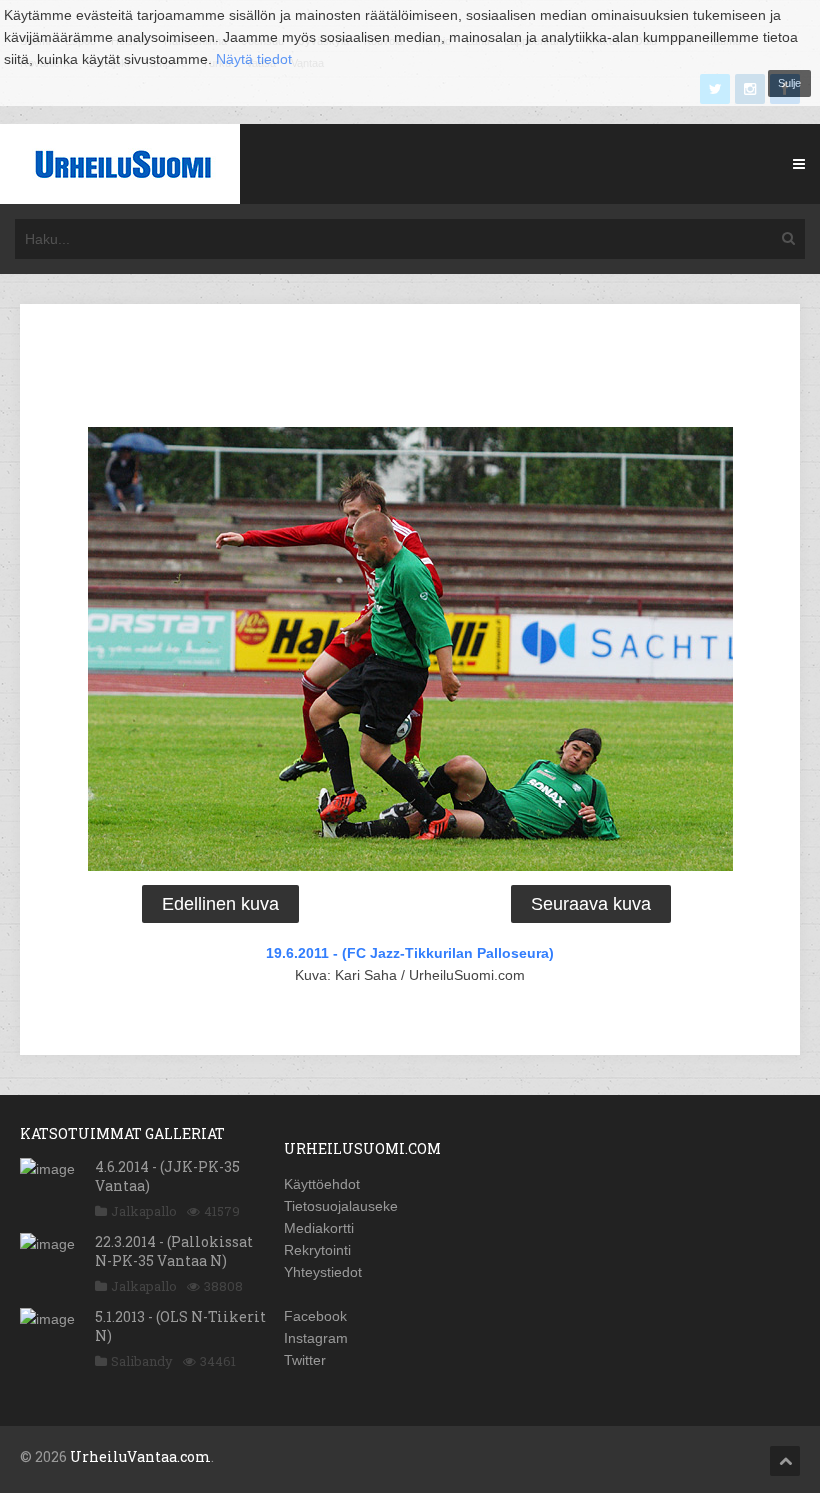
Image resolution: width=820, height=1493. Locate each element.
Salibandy (142, 1361)
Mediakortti (319, 1228)
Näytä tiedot (254, 59)
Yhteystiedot (323, 1272)
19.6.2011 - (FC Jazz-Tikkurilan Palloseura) (410, 953)
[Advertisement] (410, 369)
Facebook (315, 1316)
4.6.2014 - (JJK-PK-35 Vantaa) (167, 1175)
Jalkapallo (144, 1211)
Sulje (789, 83)
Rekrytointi (317, 1250)
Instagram (316, 1338)
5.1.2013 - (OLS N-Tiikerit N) (180, 1325)
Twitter (305, 1360)
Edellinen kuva (220, 904)
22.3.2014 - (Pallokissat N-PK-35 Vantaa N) (174, 1250)
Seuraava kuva (591, 904)
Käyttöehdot (322, 1184)
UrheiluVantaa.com (140, 1456)
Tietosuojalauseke (341, 1206)
